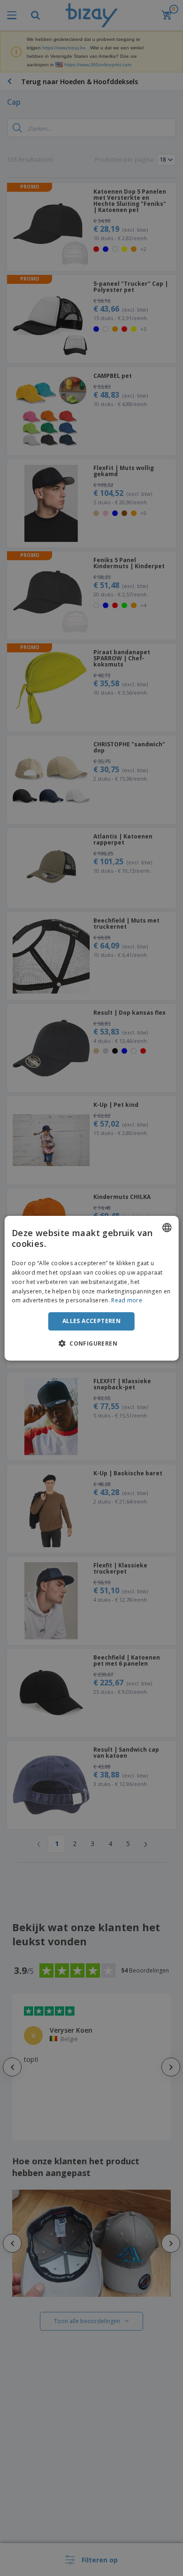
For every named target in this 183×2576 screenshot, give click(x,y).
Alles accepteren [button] (91, 1321)
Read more (127, 1300)
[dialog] (92, 1288)
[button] (91, 1343)
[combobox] (167, 1227)
